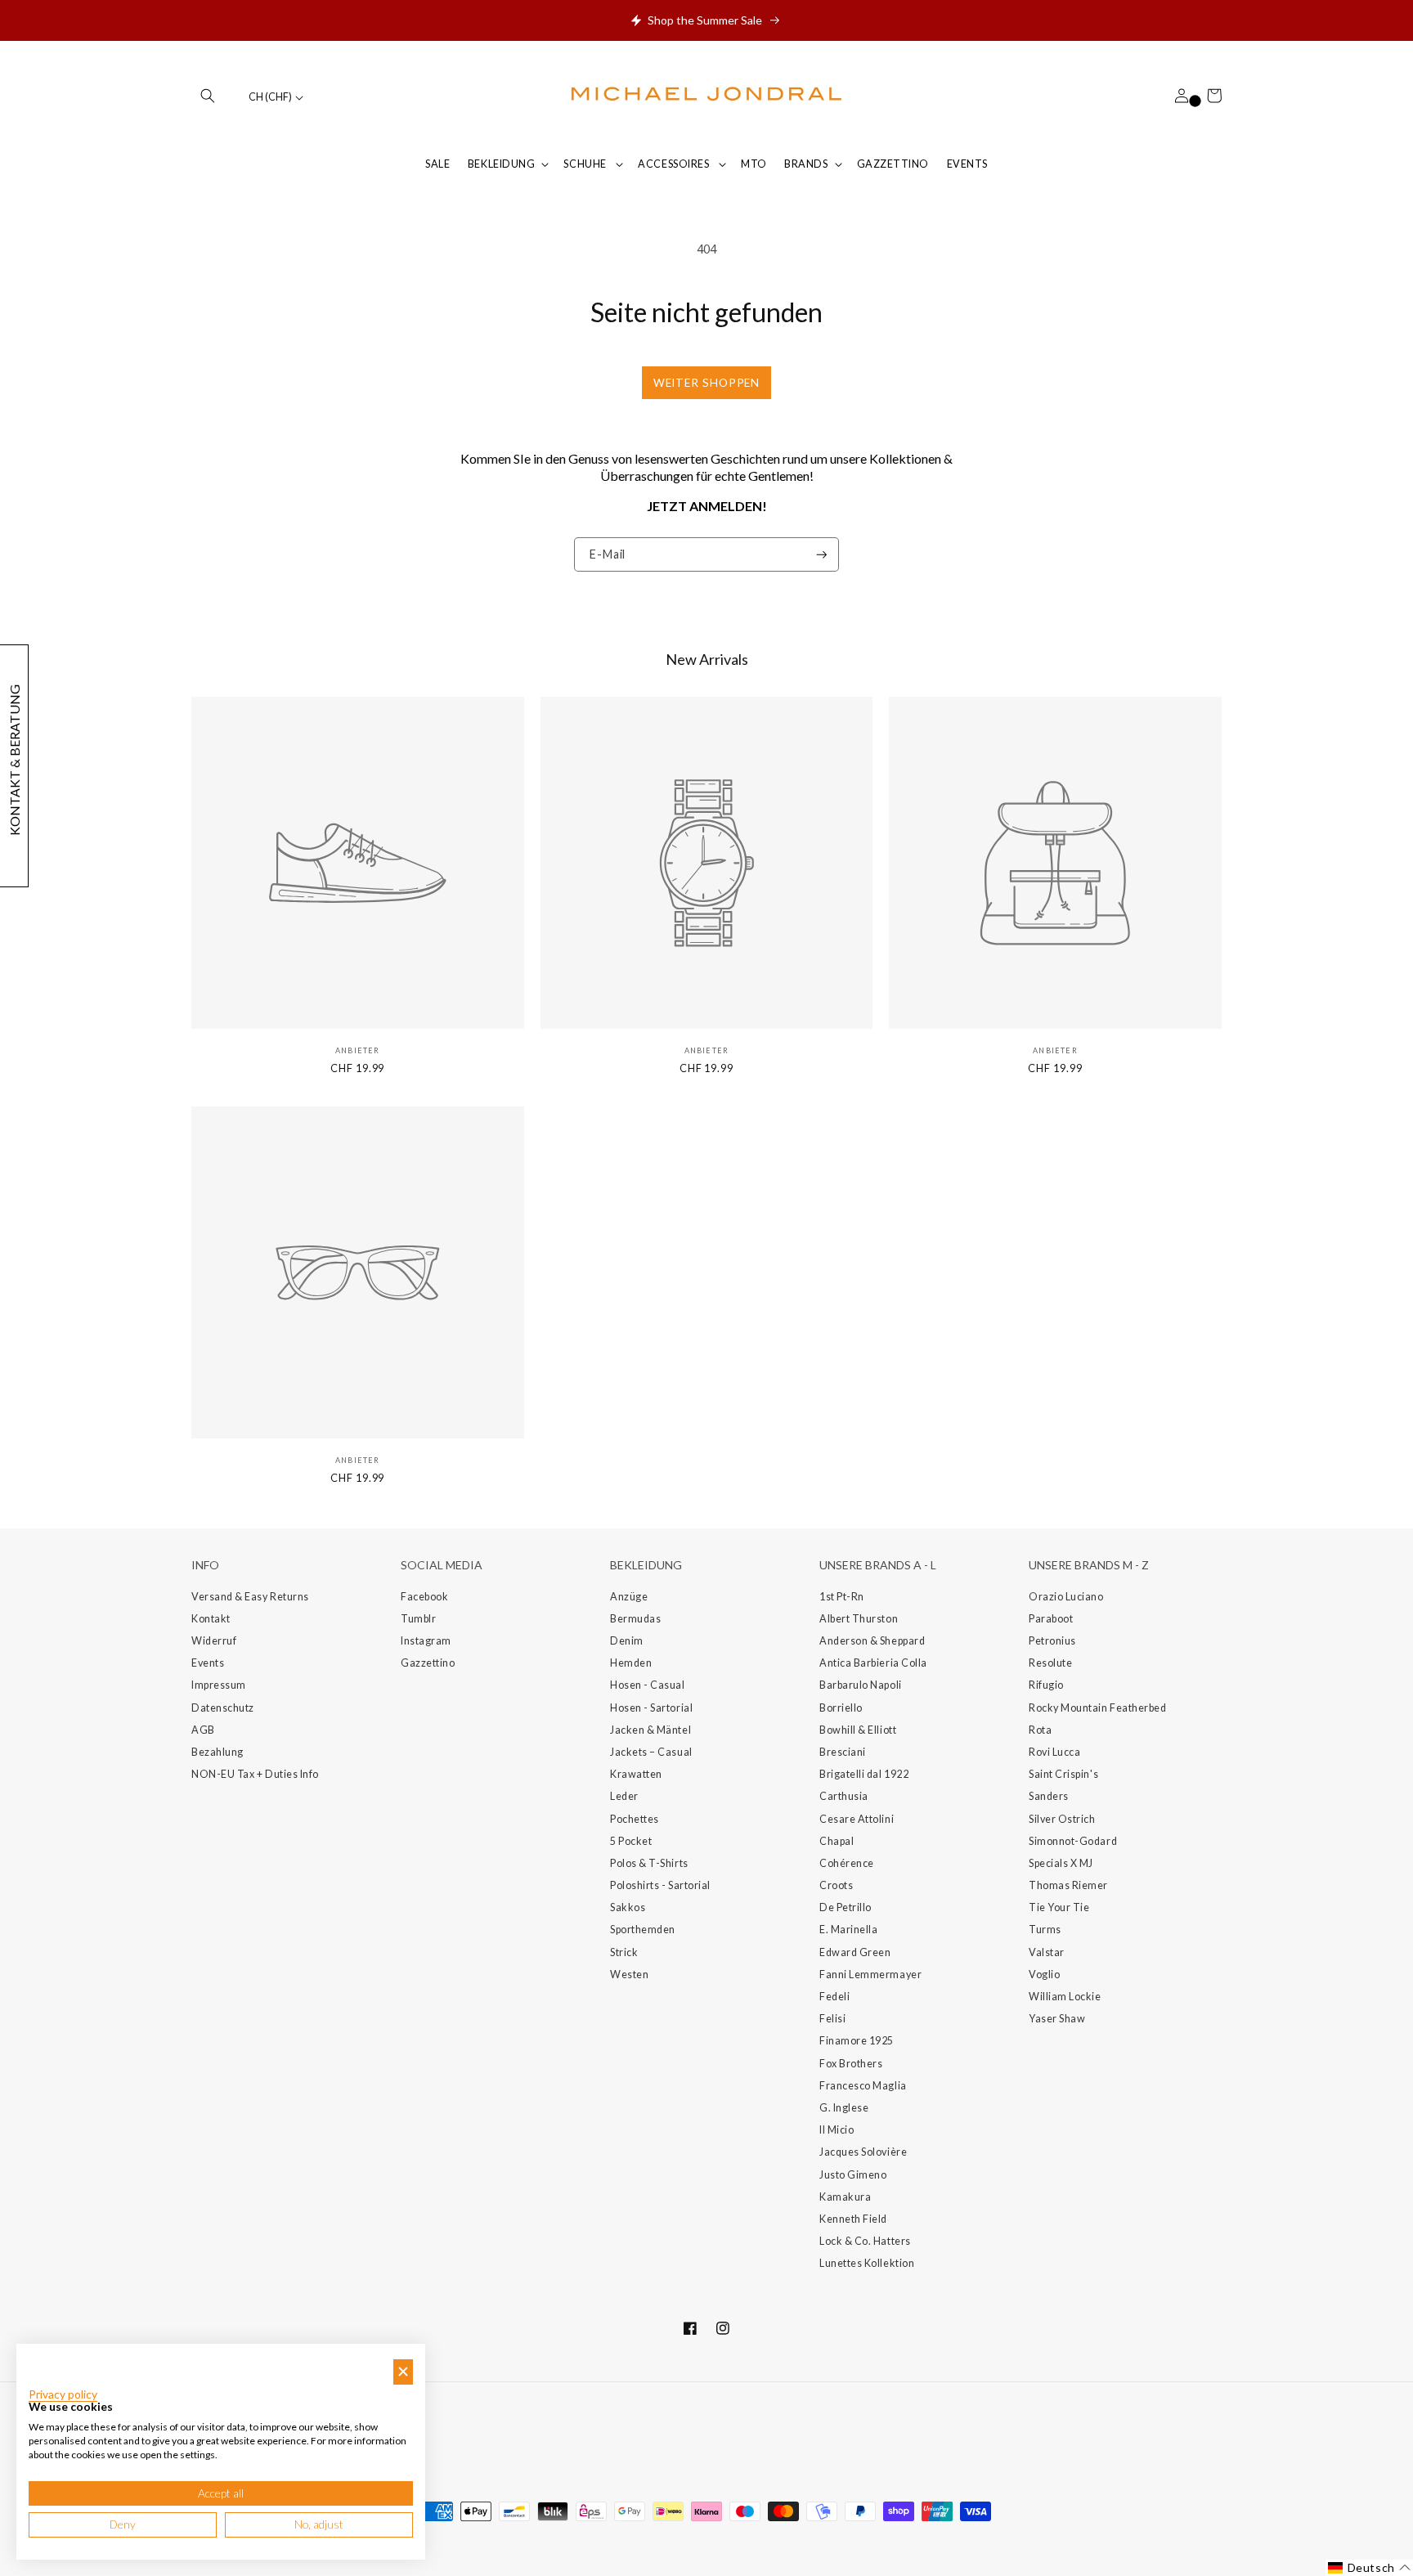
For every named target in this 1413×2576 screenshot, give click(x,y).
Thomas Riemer (1068, 1885)
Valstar (1047, 1952)
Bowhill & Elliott (858, 1730)
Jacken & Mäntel (650, 1730)
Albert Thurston (859, 1619)
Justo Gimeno (853, 2175)
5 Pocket (631, 1841)
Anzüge (629, 1597)
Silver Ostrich (1062, 1819)
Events (208, 1663)
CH (270, 97)
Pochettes (635, 1819)
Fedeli (834, 1997)
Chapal (837, 1841)
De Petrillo (846, 1907)
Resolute (1050, 1663)
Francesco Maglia (863, 2086)
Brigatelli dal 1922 (864, 1774)
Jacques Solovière (863, 2152)
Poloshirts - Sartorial (660, 1885)
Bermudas (635, 1619)
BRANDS (806, 164)
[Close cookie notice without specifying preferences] (403, 2372)
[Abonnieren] (822, 555)
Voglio (1044, 1975)
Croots (836, 1885)
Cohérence (847, 1863)
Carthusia (844, 1796)
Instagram (426, 1641)
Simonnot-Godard (1073, 1841)
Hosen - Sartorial (651, 1708)
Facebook (424, 1597)
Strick (624, 1952)
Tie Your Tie (1059, 1907)
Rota (1040, 1730)
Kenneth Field (853, 2219)
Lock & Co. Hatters (865, 2241)
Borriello (841, 1708)
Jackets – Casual (651, 1752)
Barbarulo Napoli (861, 1685)
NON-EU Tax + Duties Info (255, 1774)
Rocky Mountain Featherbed (1098, 1708)
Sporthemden (643, 1930)
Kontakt (211, 1619)
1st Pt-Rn (842, 1597)
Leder (624, 1796)
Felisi (832, 2019)
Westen (629, 1975)
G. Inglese (844, 2108)
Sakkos (628, 1907)
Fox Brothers (851, 2064)
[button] (208, 96)
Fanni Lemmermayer (870, 1975)
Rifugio (1046, 1685)
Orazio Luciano (1066, 1597)
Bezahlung (218, 1752)
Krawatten (636, 1774)
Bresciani (843, 1752)
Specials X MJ (1061, 1863)
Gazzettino (428, 1663)
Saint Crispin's (1063, 1774)
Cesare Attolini (857, 1819)
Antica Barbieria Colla (873, 1663)
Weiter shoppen (707, 383)
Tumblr (418, 1619)
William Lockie (1065, 1997)
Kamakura (845, 2197)
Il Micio (837, 2130)
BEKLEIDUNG (501, 164)
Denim (627, 1641)
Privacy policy (63, 2394)
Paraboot (1051, 1619)
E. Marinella (848, 1930)
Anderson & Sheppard (872, 1641)
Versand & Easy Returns (250, 1597)
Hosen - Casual (648, 1685)
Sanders (1049, 1796)
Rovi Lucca (1054, 1752)
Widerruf (214, 1641)
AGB (203, 1730)
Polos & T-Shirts (649, 1863)
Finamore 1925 (857, 2041)
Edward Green (855, 1952)
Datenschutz (223, 1708)
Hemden (631, 1663)
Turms (1045, 1930)
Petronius (1052, 1641)
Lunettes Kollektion (867, 2263)
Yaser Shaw (1057, 2019)
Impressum (219, 1685)
